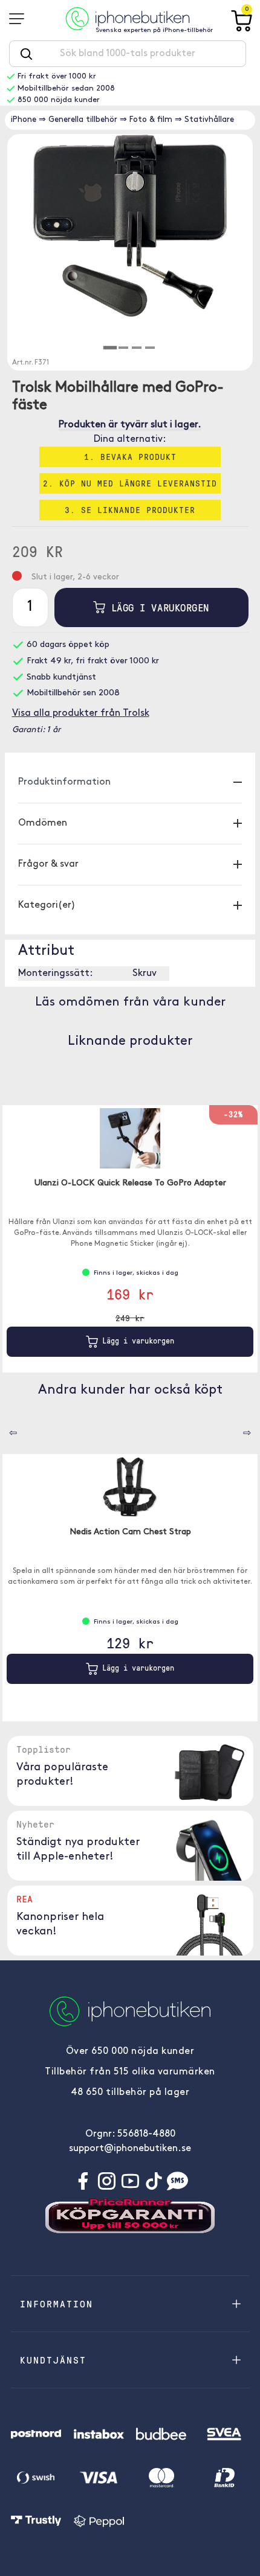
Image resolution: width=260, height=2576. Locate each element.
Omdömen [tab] (43, 823)
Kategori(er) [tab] (47, 905)
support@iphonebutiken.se (130, 2149)
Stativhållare (209, 120)
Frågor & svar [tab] (48, 864)
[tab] (110, 348)
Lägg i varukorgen (157, 607)
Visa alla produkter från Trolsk (81, 713)
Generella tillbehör (83, 120)
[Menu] (21, 19)
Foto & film (151, 120)
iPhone (24, 120)
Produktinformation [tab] (64, 782)
